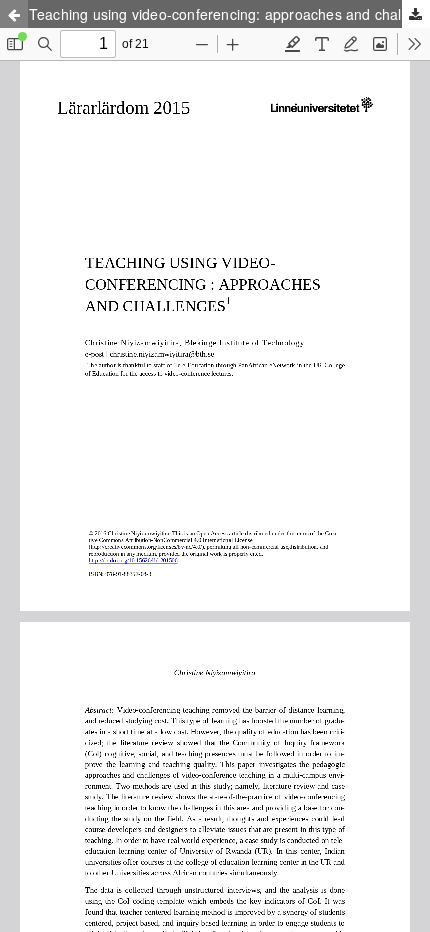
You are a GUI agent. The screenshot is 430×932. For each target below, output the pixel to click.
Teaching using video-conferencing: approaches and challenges (229, 14)
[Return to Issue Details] (14, 14)
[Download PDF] (416, 14)
